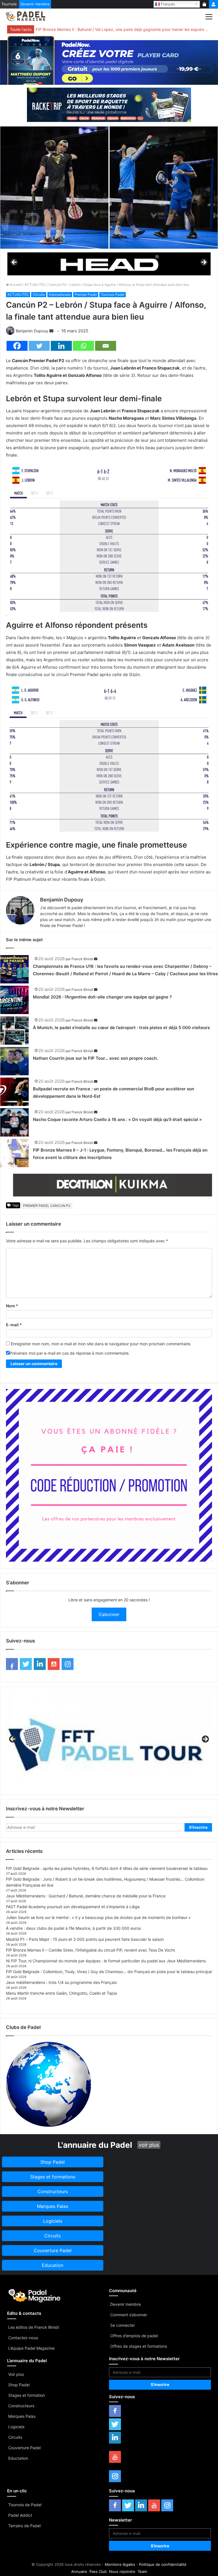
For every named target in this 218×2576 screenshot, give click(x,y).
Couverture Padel (24, 2448)
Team (142, 2571)
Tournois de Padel (25, 2505)
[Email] (106, 346)
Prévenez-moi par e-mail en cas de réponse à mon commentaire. (70, 1353)
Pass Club (98, 2571)
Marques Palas (22, 2416)
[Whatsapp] (83, 346)
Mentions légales (120, 2564)
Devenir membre (35, 4)
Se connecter (122, 2325)
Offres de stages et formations (139, 2346)
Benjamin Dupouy (32, 331)
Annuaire (79, 2571)
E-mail (14, 1325)
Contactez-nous (23, 2338)
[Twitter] (39, 346)
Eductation (18, 2458)
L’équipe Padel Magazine (31, 2348)
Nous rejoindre (122, 2571)
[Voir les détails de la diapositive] (109, 264)
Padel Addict (20, 2515)
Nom (12, 1306)
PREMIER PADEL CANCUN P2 (47, 1206)
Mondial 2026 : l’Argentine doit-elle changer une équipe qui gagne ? (102, 997)
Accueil (15, 285)
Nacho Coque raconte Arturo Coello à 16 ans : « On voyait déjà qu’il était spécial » (117, 1119)
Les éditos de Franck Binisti (34, 2327)
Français (167, 4)
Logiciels (16, 2427)
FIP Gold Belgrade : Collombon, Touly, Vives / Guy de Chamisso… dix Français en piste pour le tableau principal (109, 1972)
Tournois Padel (113, 294)
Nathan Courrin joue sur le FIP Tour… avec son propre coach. (95, 1058)
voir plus (149, 2145)
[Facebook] (17, 346)
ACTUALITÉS (35, 285)
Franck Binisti (82, 959)
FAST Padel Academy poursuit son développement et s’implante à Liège (73, 1907)
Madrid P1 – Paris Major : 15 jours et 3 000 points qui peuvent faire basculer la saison (85, 1939)
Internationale (60, 294)
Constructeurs (21, 2406)
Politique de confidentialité (163, 2564)
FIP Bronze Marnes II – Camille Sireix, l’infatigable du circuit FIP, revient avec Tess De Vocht (90, 1950)
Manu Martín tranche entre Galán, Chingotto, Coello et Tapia (61, 1993)
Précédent (14, 263)
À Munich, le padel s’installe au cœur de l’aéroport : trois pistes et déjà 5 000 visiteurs (121, 1028)
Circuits (39, 294)
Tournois (9, 4)
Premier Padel (86, 294)
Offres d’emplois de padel (134, 2336)
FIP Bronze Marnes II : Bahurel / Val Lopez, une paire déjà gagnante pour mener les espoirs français (122, 29)
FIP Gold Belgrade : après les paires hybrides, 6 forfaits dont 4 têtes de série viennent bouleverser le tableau (107, 1868)
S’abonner (109, 1614)
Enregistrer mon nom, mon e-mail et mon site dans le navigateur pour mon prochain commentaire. (101, 1344)
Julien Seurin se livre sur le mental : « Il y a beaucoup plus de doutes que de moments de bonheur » (98, 1917)
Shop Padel (19, 2385)
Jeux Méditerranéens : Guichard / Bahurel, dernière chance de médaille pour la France (86, 1896)
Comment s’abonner (129, 2315)
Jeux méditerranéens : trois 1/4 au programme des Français (61, 1982)
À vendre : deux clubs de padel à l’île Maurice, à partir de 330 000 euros (73, 1928)
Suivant (204, 263)
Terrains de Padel (24, 2526)
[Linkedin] (61, 346)
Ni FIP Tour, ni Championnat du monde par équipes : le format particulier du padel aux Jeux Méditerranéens (106, 1961)
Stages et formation (27, 2395)
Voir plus (16, 2374)
